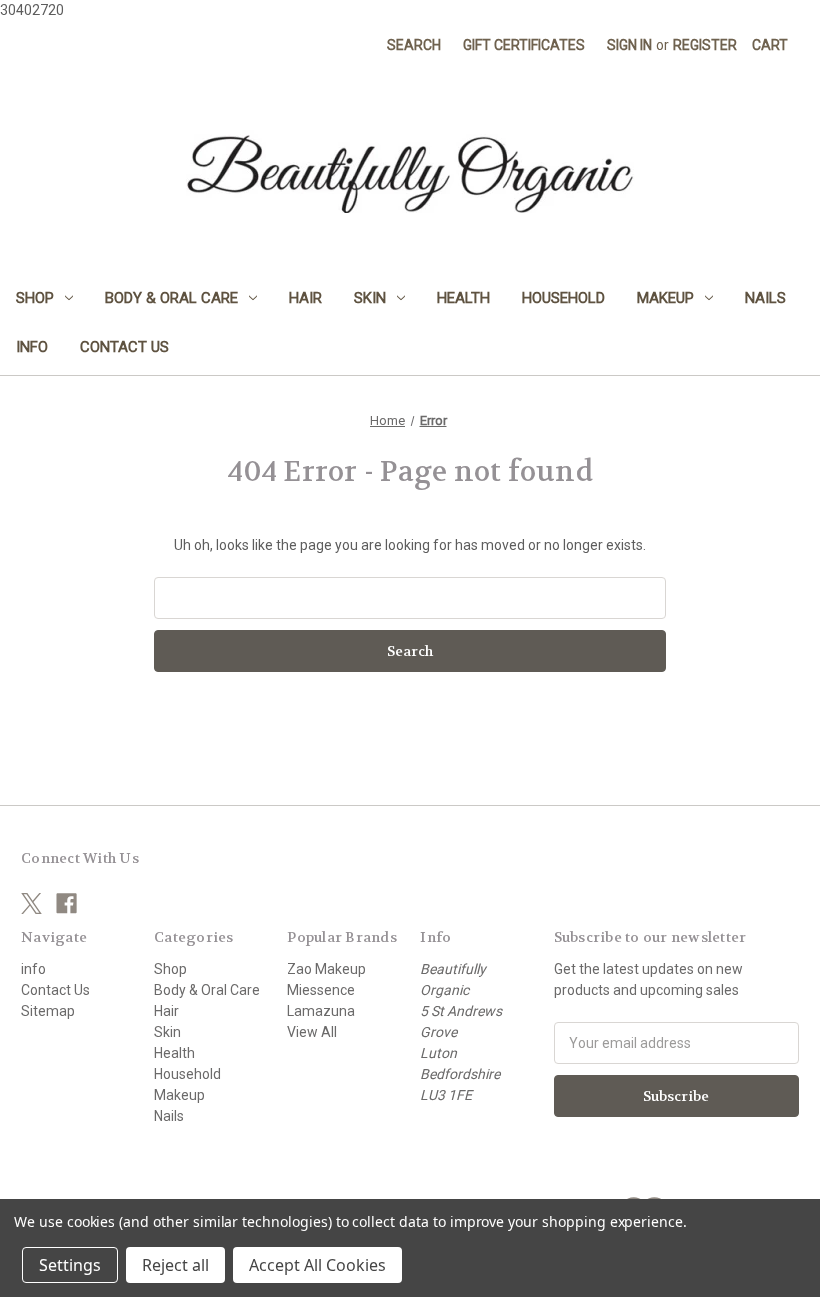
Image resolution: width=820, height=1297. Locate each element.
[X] (31, 903)
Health (463, 298)
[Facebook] (66, 903)
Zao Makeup (326, 969)
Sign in (629, 45)
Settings (70, 1265)
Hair (305, 298)
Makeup (665, 298)
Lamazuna (321, 1011)
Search (414, 45)
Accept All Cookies (317, 1265)
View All (312, 1032)
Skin (370, 298)
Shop (35, 298)
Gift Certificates (524, 45)
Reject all (175, 1265)
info (32, 347)
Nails (765, 298)
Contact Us (124, 347)
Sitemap (48, 1011)
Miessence (321, 990)
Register (705, 45)
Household (563, 298)
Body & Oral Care (171, 298)
